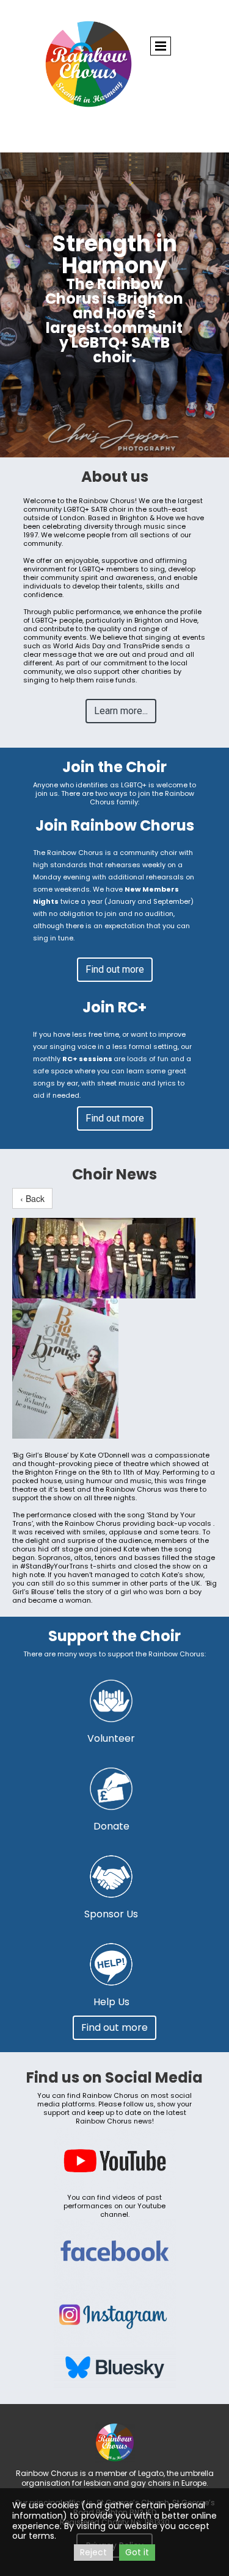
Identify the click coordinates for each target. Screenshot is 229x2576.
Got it (137, 2552)
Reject (93, 2552)
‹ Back (32, 1198)
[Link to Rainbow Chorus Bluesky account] (115, 2368)
